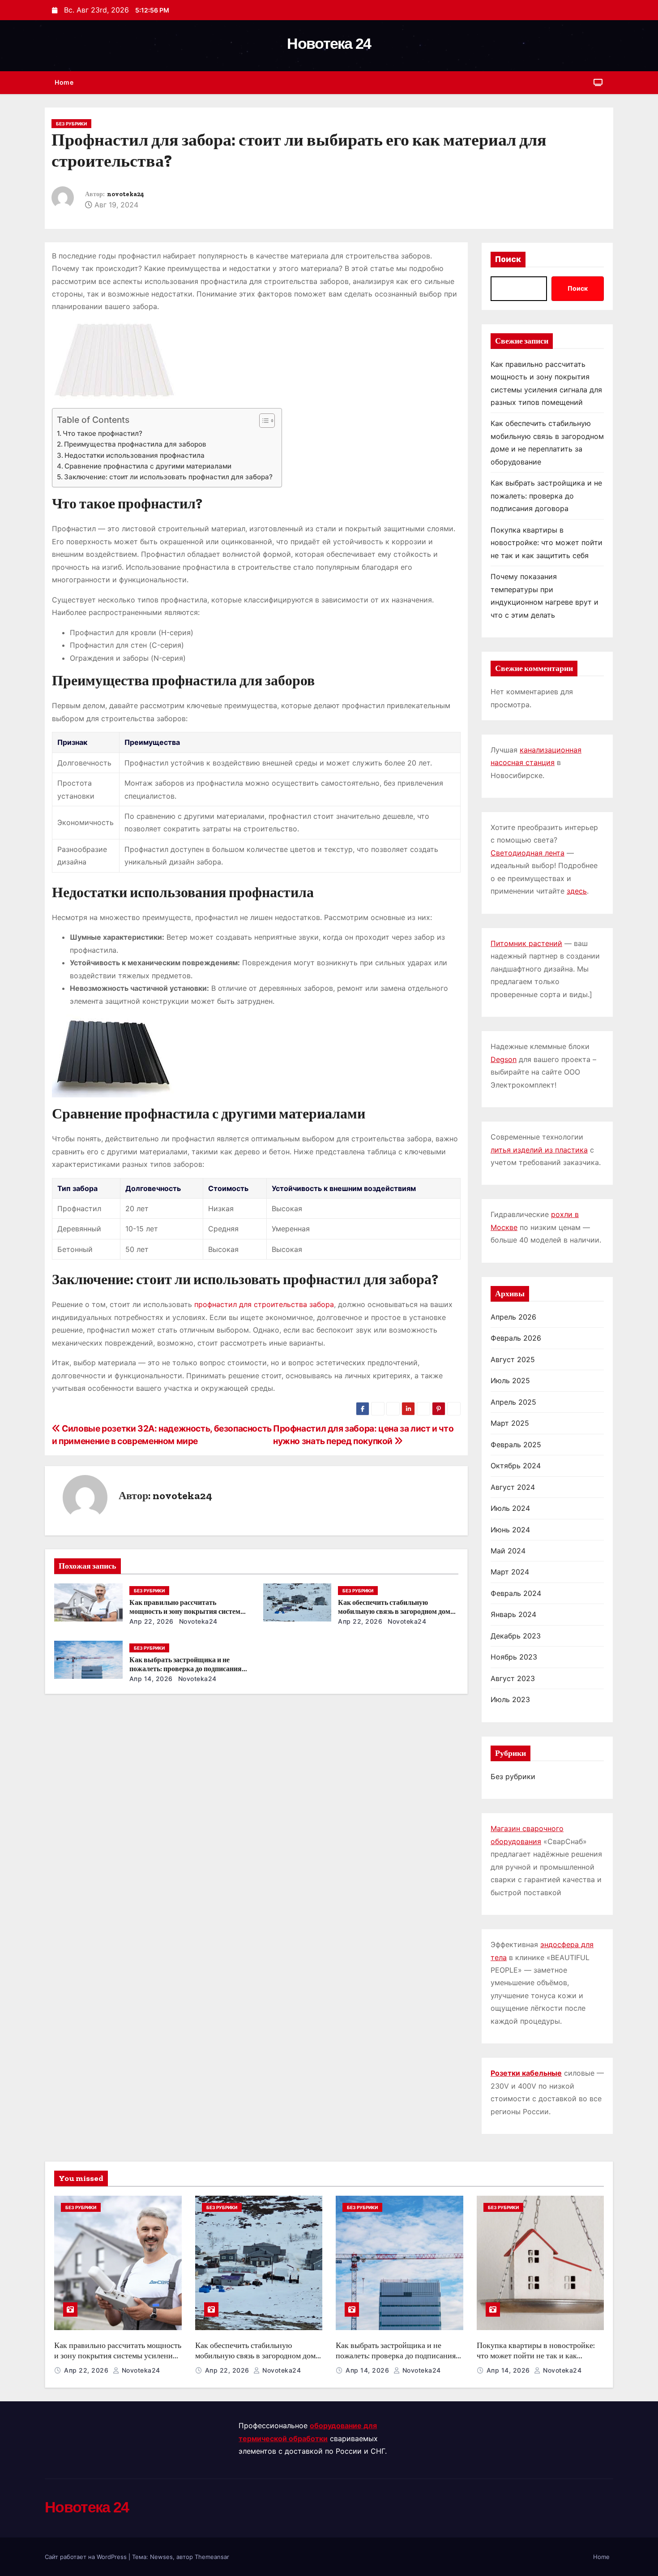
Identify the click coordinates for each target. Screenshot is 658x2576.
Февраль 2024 (516, 1593)
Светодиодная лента (528, 853)
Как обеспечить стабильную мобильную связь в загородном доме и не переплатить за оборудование (396, 1611)
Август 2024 (513, 1487)
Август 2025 (513, 1359)
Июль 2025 (510, 1380)
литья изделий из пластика (539, 1150)
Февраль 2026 (516, 1338)
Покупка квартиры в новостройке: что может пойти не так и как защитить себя (547, 543)
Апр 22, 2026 (152, 1621)
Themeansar (212, 2557)
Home (64, 82)
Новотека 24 (329, 43)
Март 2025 (510, 1423)
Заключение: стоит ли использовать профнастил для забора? (168, 477)
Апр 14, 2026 (151, 1679)
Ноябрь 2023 (514, 1657)
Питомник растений (526, 943)
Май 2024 (508, 1551)
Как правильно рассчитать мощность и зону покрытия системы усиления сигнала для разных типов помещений (118, 2361)
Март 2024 (510, 1572)
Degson (504, 1059)
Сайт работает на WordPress (87, 2557)
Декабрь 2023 (516, 1636)
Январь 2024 (513, 1614)
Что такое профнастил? (103, 433)
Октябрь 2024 (516, 1466)
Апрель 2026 (513, 1317)
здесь (577, 891)
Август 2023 (513, 1678)
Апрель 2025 (513, 1402)
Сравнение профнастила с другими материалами (148, 466)
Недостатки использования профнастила (135, 455)
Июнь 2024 (510, 1530)
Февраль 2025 (516, 1445)
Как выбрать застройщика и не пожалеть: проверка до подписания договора (186, 1669)
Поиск (508, 259)
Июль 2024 (510, 1508)
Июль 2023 (510, 1699)
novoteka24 (126, 194)
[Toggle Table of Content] (263, 421)
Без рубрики (71, 124)
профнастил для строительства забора (264, 1304)
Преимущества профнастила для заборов (135, 444)
